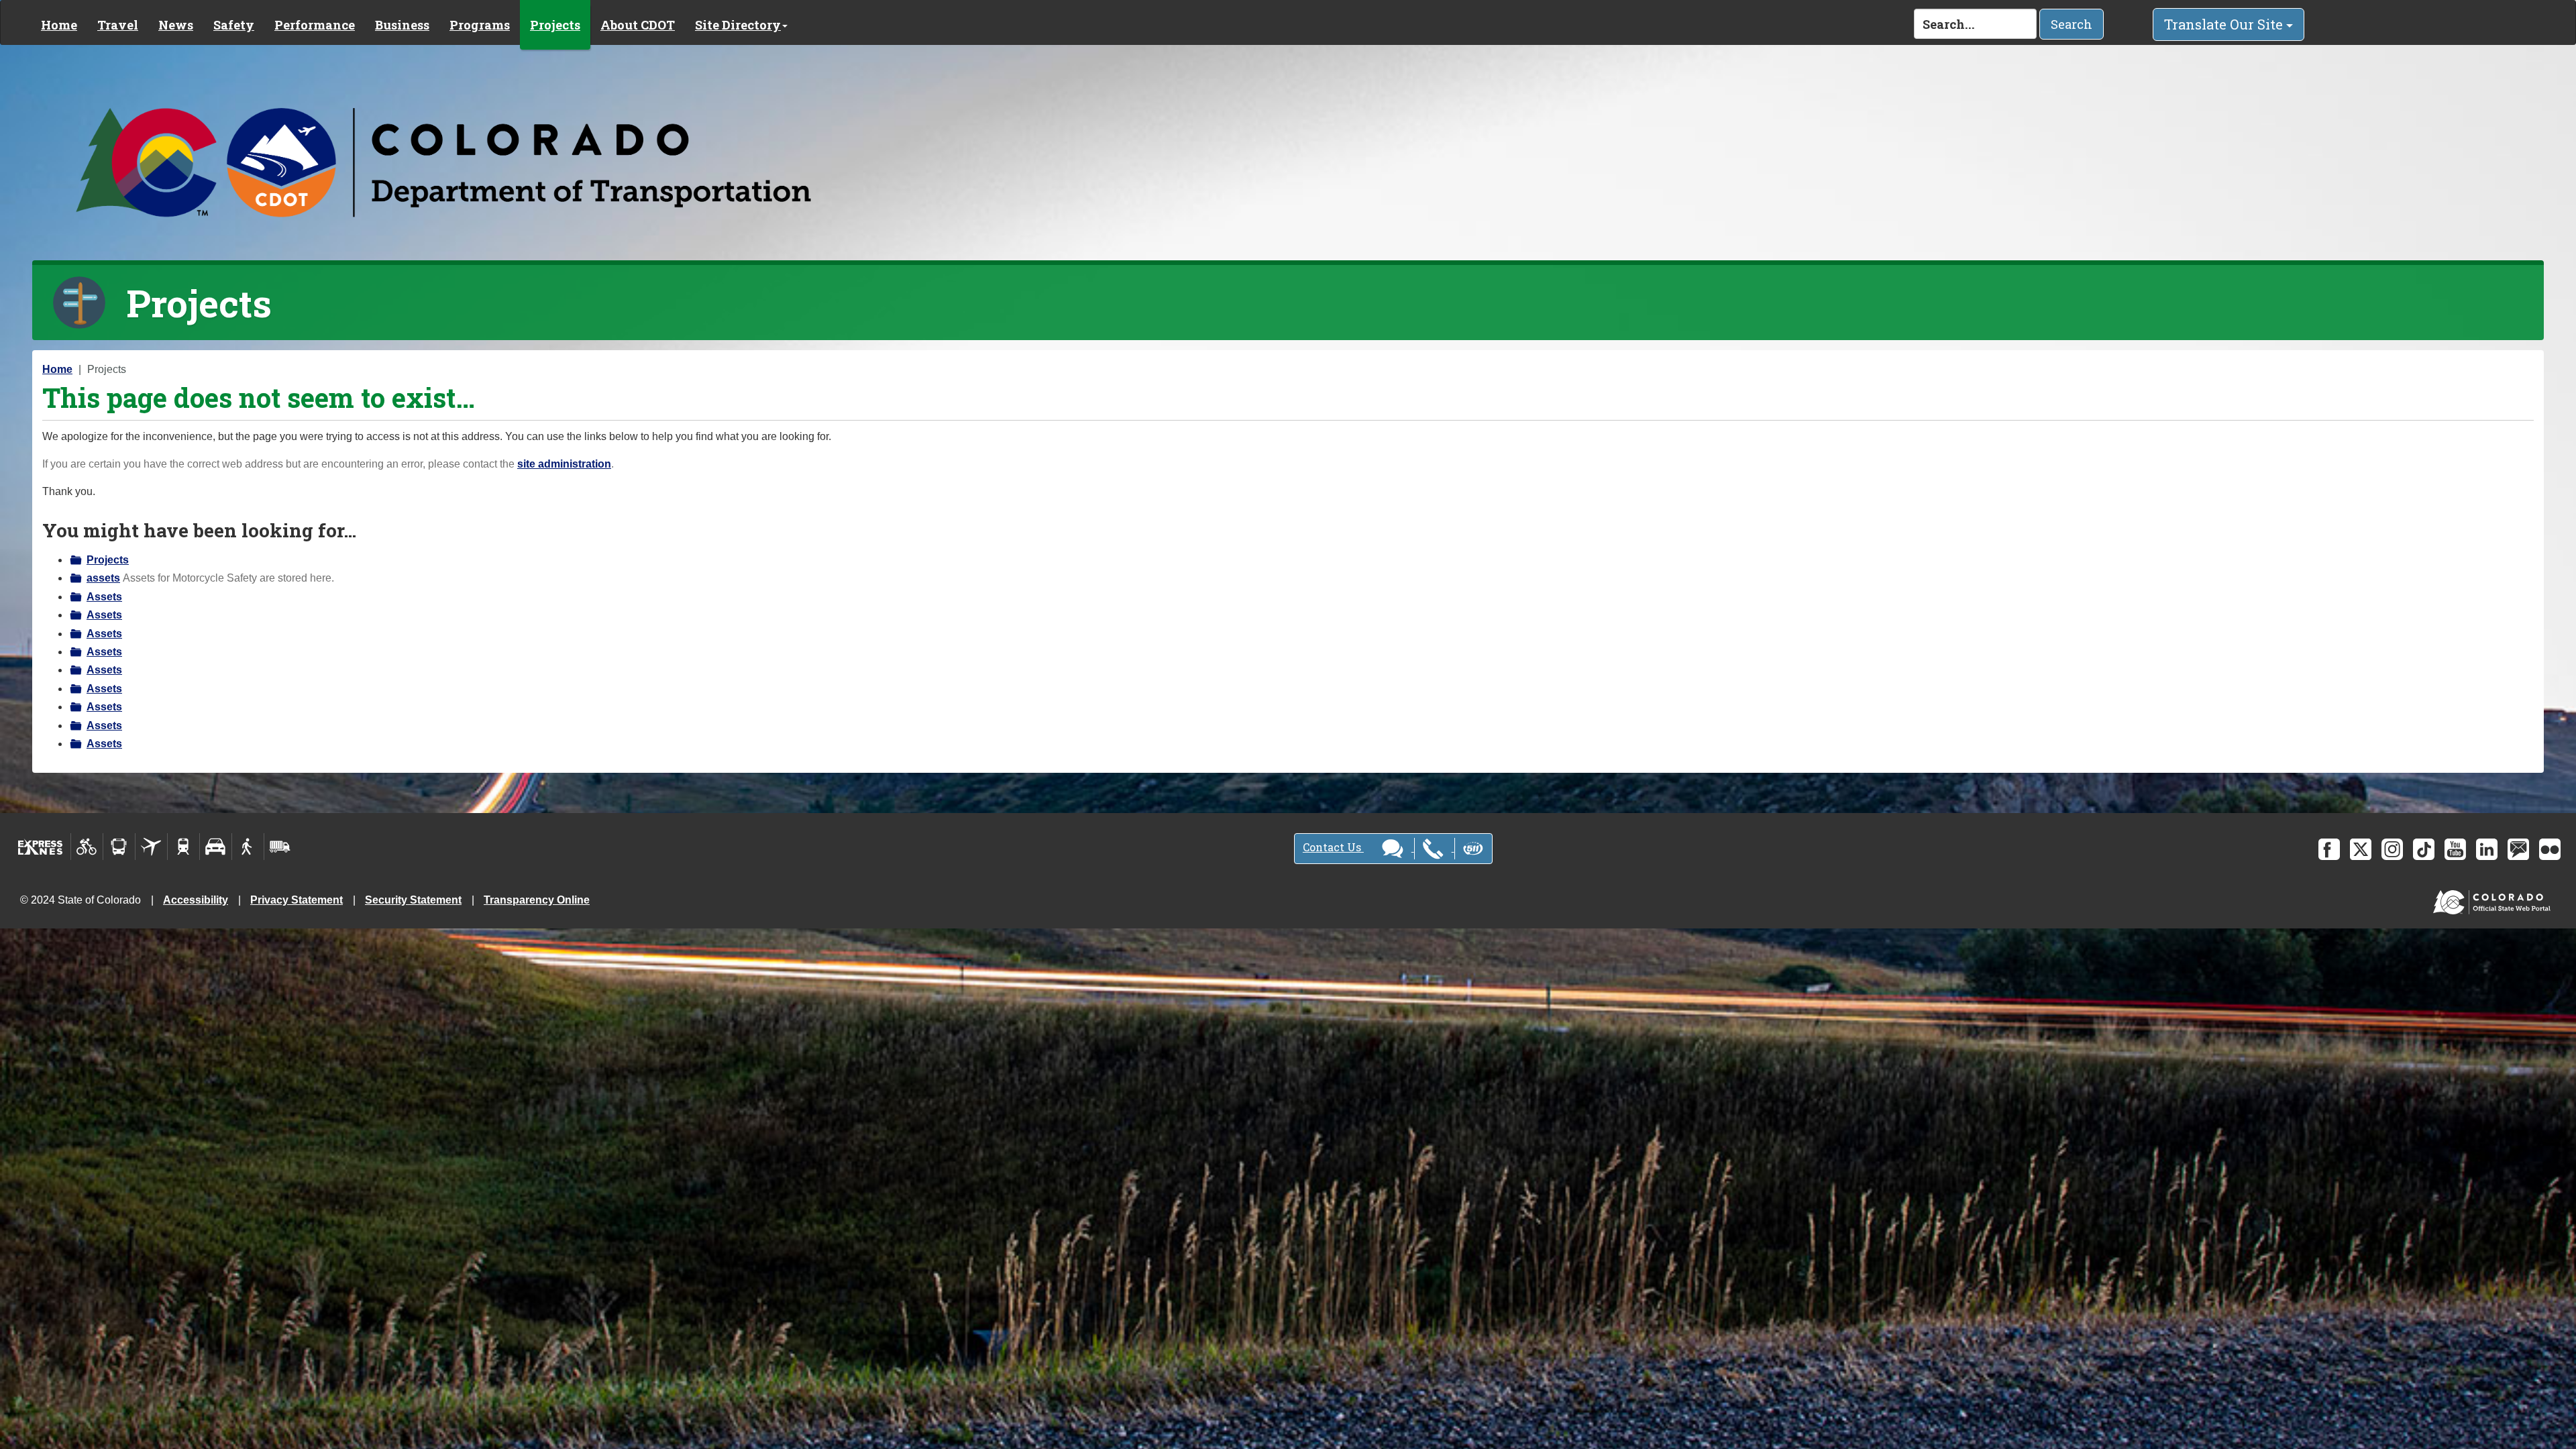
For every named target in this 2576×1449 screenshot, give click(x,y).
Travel (118, 25)
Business (402, 25)
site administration (564, 464)
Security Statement (413, 900)
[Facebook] (2329, 849)
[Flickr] (2550, 849)
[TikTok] (2424, 849)
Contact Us (1333, 847)
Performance (315, 25)
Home (59, 25)
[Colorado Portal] (2494, 899)
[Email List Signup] (2518, 849)
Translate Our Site (2225, 24)
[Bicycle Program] (87, 847)
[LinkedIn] (2487, 849)
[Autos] (216, 847)
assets (103, 578)
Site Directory (738, 25)
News (176, 25)
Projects (555, 25)
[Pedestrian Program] (248, 847)
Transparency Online (537, 900)
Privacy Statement (297, 900)
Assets (104, 597)
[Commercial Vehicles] (280, 847)
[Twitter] (2361, 849)
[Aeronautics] (151, 847)
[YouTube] (2455, 849)
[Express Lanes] (41, 847)
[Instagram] (2392, 849)
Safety (234, 25)
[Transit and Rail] (119, 847)
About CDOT (638, 25)
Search (2072, 24)
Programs (480, 25)
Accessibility (196, 900)
